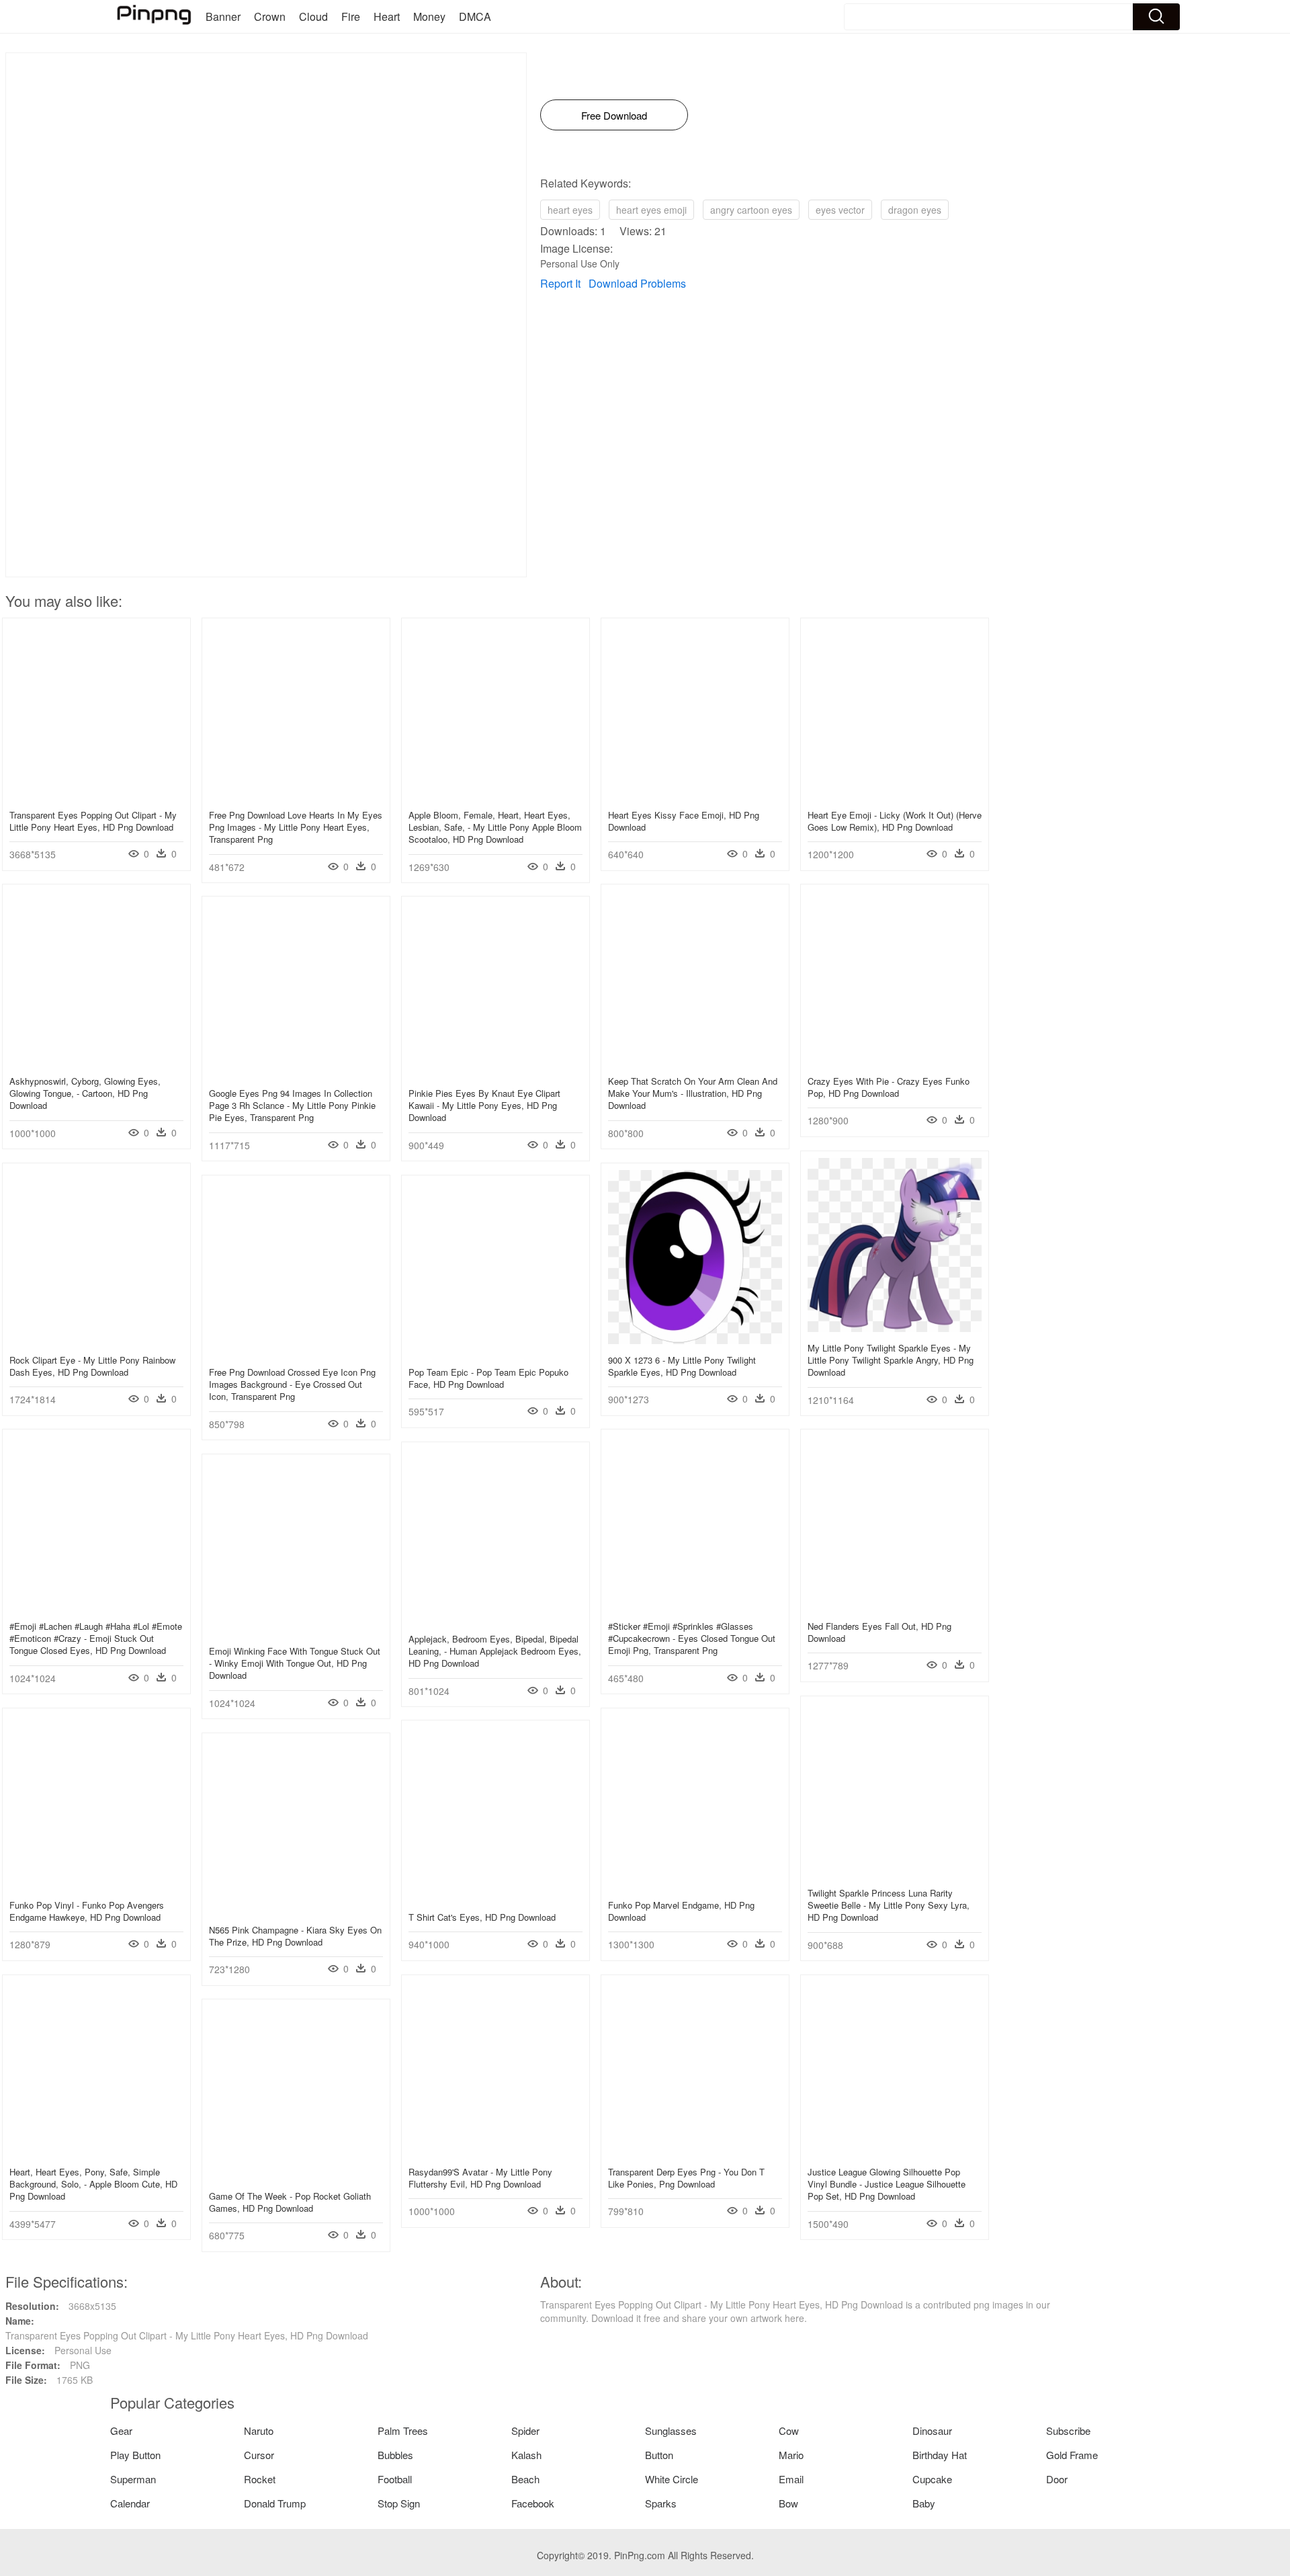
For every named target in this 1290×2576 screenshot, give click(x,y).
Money (429, 16)
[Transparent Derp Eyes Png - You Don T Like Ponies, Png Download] (695, 2152)
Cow (789, 2430)
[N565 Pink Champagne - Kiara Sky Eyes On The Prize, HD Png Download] (296, 1910)
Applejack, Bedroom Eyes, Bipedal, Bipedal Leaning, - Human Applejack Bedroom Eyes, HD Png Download (495, 1651)
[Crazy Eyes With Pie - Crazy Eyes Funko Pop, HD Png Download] (895, 1061)
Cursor (259, 2455)
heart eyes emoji (651, 210)
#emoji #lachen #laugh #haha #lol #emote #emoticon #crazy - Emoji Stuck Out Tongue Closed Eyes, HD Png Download (96, 1638)
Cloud (313, 16)
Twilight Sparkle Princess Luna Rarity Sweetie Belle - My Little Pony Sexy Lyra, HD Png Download (889, 1905)
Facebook (533, 2503)
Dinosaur (932, 2430)
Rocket (260, 2479)
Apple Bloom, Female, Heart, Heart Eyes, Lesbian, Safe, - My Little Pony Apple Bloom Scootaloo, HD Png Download (495, 827)
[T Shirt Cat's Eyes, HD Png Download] (496, 1897)
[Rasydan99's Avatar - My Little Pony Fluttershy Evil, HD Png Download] (496, 2152)
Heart (387, 16)
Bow (788, 2503)
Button (659, 2455)
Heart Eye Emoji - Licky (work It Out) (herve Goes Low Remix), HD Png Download (895, 821)
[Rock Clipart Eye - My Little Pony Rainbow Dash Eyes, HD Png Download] (96, 1340)
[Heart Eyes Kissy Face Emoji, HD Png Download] (695, 795)
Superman (133, 2479)
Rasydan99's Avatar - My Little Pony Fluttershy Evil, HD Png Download (480, 2178)
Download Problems (637, 283)
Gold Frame (1072, 2455)
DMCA (475, 16)
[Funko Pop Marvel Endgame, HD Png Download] (695, 1885)
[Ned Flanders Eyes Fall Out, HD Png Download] (895, 1606)
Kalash (526, 2455)
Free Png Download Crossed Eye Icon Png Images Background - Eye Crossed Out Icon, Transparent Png (292, 1384)
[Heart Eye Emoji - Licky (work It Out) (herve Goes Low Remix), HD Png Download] (895, 795)
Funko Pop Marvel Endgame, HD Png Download (681, 1911)
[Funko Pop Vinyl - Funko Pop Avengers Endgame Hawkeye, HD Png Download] (96, 1885)
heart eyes (570, 210)
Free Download (614, 115)
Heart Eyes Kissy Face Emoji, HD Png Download (684, 821)
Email (791, 2479)
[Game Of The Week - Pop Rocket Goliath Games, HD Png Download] (296, 2176)
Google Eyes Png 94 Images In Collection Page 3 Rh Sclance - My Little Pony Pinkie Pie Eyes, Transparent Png (292, 1105)
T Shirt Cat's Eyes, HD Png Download (482, 1917)
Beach (525, 2479)
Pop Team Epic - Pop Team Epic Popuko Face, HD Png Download (488, 1378)
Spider (525, 2430)
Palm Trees (403, 2430)
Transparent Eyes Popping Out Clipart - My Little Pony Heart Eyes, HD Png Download (93, 821)
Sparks (661, 2503)
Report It (560, 283)
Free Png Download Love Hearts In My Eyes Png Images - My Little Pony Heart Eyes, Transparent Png (296, 827)
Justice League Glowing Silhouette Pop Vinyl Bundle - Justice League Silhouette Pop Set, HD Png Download (887, 2184)
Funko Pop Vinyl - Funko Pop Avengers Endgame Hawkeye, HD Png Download (87, 1911)
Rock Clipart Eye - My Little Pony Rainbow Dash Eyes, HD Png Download (92, 1366)
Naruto (259, 2430)
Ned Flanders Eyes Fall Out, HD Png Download (879, 1632)
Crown (270, 16)
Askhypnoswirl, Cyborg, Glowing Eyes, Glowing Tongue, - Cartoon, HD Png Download (85, 1093)
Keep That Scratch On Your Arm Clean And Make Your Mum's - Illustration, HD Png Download (693, 1093)
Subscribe (1068, 2430)
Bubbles (395, 2455)
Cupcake (932, 2479)
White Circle (672, 2479)
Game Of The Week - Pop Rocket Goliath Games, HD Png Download (290, 2202)
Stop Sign (399, 2503)
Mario (791, 2455)
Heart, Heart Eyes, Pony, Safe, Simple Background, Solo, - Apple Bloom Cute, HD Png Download (93, 2184)
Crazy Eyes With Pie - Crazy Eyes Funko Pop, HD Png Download (889, 1087)
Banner (223, 16)
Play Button (135, 2455)
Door (1057, 2479)
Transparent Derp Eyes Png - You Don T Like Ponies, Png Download (686, 2178)
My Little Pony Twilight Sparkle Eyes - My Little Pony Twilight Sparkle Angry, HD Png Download (891, 1360)
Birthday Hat (940, 2455)
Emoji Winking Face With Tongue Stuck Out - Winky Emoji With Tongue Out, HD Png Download (295, 1663)
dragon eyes (915, 210)
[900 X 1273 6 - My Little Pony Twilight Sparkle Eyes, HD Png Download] (695, 1340)
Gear (121, 2430)
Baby (924, 2503)
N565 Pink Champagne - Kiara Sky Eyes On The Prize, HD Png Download (295, 1936)
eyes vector (840, 210)
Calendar (130, 2503)
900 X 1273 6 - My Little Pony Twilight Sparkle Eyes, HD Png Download (682, 1366)
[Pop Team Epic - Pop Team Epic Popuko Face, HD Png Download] (496, 1352)
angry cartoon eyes (751, 210)
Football (395, 2479)
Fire (351, 16)
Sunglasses (671, 2430)
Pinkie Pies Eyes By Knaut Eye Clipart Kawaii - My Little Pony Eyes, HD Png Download (484, 1105)
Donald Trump (275, 2503)
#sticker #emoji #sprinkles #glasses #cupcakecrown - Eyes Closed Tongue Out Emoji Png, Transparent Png (692, 1638)
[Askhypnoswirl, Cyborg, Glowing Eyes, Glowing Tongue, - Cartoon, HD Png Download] (96, 1061)
